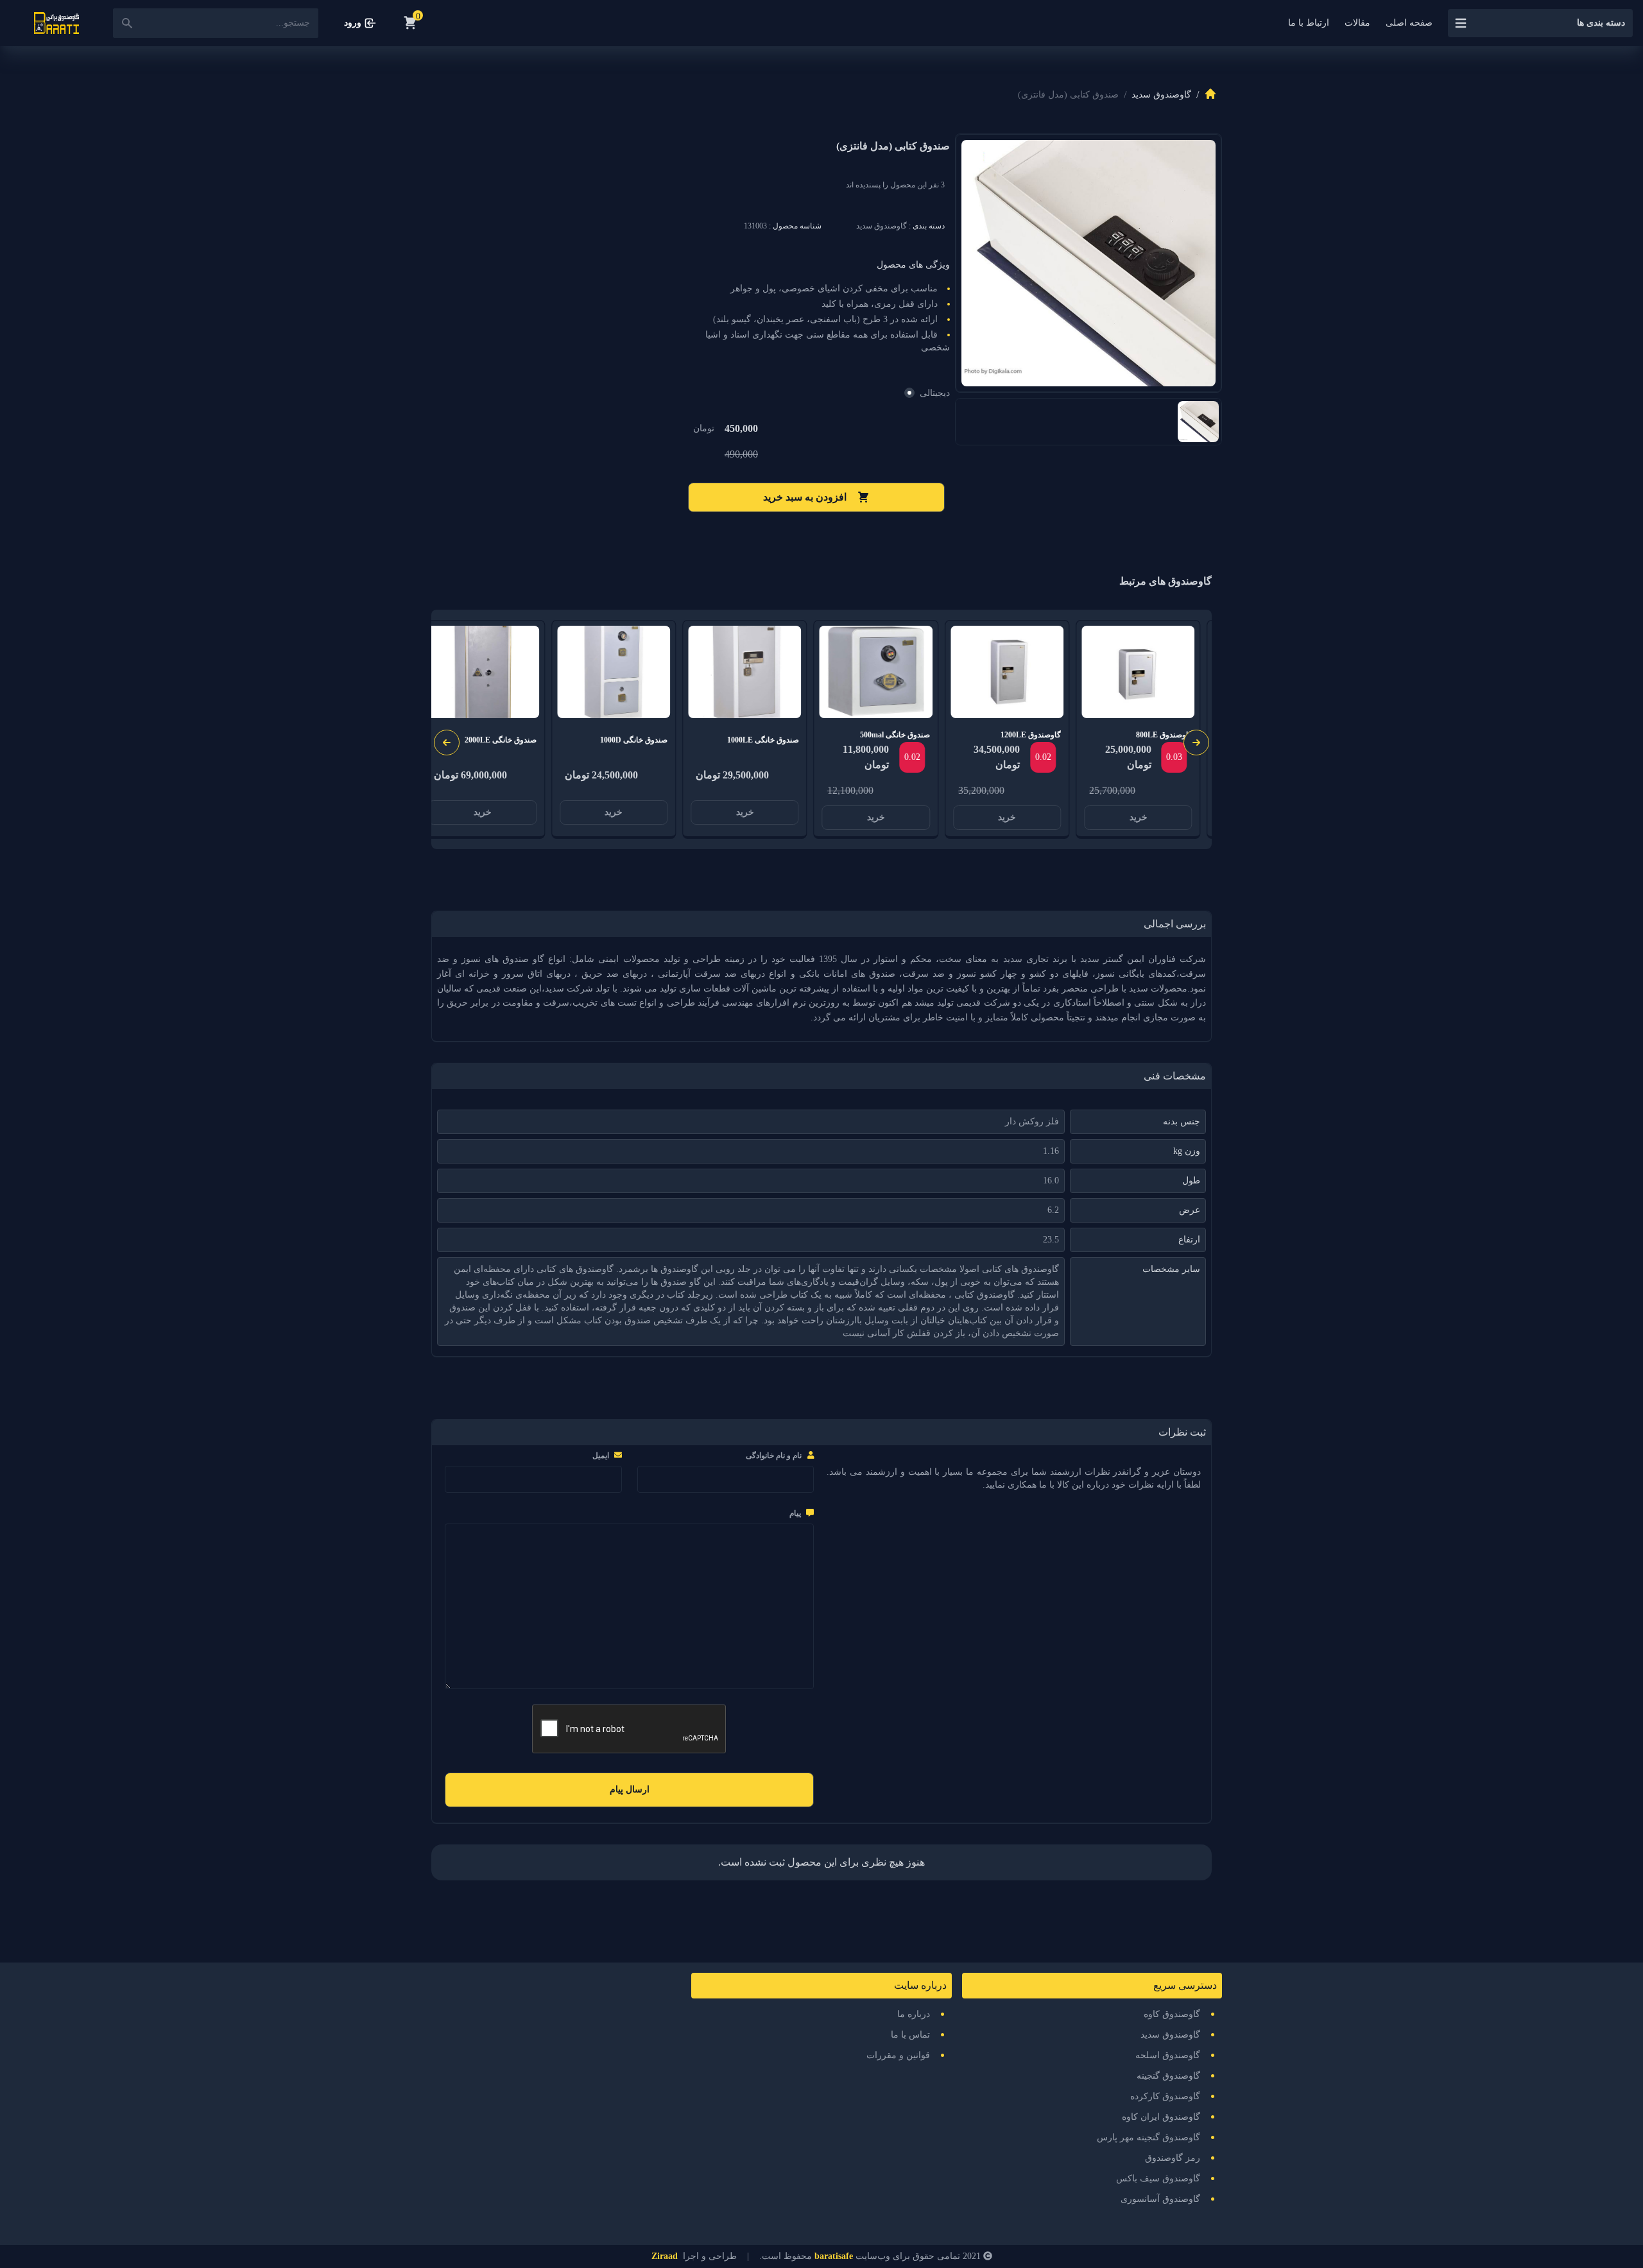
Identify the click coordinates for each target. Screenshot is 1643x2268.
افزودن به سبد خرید (805, 497)
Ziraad (665, 2256)
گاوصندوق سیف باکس (1158, 2178)
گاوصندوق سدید (1161, 95)
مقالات (1357, 23)
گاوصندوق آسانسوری (1160, 2199)
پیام (795, 1513)
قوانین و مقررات (898, 2055)
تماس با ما (910, 2035)
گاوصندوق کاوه (1172, 2014)
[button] (447, 743)
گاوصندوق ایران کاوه (1161, 2117)
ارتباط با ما (1309, 23)
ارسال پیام (630, 1790)
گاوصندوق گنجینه (1168, 2076)
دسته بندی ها (1601, 23)
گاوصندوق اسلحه (1168, 2055)
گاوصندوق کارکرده (1165, 2096)
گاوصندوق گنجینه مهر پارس (1148, 2137)
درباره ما (914, 2014)
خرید (1139, 817)
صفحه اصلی (1409, 23)
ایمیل (601, 1456)
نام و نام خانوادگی (774, 1456)
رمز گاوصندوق (1173, 2158)
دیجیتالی (935, 393)
